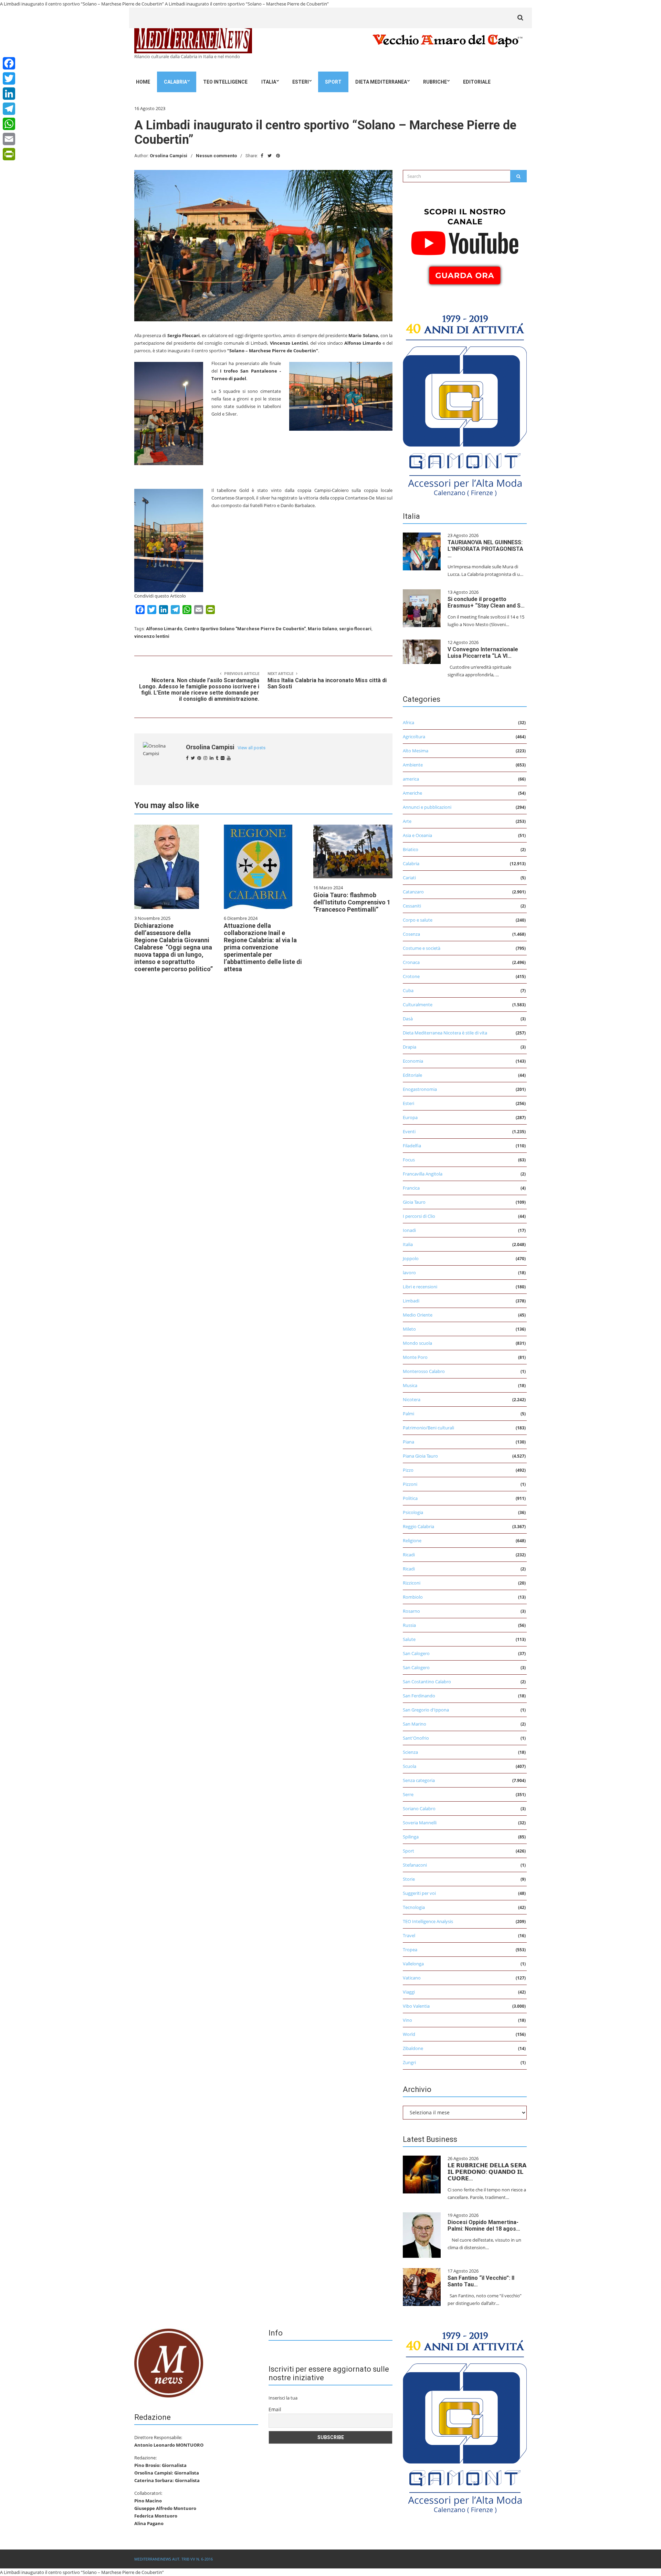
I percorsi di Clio (419, 1216)
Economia (413, 1061)
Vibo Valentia (416, 2006)
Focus (409, 1160)
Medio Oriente (418, 1315)
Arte (407, 821)
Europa (410, 1117)
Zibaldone (413, 2048)
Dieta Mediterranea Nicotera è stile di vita (445, 1033)
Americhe (412, 793)
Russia (409, 1625)
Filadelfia (412, 1146)
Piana (408, 1442)
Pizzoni (410, 1484)
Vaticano (412, 1978)
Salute (409, 1639)
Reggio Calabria (418, 1526)
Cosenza (411, 934)
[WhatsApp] (9, 124)
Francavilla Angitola (423, 1174)
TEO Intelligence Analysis (428, 1921)
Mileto (409, 1329)
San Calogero (416, 1653)
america (411, 779)
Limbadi (411, 1301)
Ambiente (413, 765)
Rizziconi (412, 1583)
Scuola (410, 1766)
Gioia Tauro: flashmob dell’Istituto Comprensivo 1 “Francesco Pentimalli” (352, 902)
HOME (143, 82)
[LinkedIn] (9, 94)
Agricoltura (414, 737)
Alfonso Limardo (164, 629)
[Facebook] (9, 63)
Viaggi (409, 1992)
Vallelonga (413, 1964)
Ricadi (409, 1555)
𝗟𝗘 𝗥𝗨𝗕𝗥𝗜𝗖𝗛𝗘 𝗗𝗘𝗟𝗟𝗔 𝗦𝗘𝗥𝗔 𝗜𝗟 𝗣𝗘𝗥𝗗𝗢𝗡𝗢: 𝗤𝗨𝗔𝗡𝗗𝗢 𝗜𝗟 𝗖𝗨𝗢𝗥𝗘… (487, 2172)
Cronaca (411, 962)
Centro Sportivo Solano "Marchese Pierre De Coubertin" (245, 629)
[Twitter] (9, 78)
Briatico (411, 849)
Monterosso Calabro (424, 1371)
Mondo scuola (417, 1343)
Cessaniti (412, 906)
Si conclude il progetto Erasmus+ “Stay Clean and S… (486, 602)
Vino (407, 2020)
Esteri (301, 82)
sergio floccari (355, 629)
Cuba (408, 990)
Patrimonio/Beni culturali (428, 1428)
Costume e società (422, 948)
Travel (409, 1935)
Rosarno (411, 1611)
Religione (412, 1541)
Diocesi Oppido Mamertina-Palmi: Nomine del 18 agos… (484, 2225)
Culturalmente (418, 1005)
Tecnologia (414, 1907)
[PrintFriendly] (9, 154)
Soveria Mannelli (420, 1823)
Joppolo (411, 1258)
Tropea (410, 1950)
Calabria (175, 82)
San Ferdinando (419, 1696)
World (409, 2034)
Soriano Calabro (419, 1808)
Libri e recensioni (420, 1287)
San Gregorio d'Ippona (426, 1710)
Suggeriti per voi (419, 1893)
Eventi (409, 1131)
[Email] (9, 139)
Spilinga (411, 1837)
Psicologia (413, 1512)
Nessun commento (216, 156)
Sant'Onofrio (416, 1738)
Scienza (410, 1752)
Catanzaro (413, 892)
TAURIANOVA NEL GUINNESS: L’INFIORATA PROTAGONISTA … (485, 549)
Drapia (410, 1047)
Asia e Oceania (417, 835)
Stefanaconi (415, 1865)
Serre (408, 1794)
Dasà (408, 1019)
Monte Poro (415, 1357)
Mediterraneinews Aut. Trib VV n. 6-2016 (174, 2559)
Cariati (409, 878)
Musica (410, 1385)
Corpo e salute (418, 920)
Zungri (409, 2062)
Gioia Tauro (414, 1202)
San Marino (415, 1724)
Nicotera (412, 1399)
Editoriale (477, 82)
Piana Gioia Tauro (420, 1456)
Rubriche (435, 82)
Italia (269, 82)
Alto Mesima (416, 751)
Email (275, 2409)
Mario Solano (322, 629)
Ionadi (409, 1230)
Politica (410, 1498)
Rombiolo (413, 1597)
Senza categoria (419, 1780)
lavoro (409, 1273)
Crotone (411, 976)
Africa (408, 722)
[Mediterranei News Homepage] (169, 2362)
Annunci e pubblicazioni (427, 807)
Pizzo (408, 1470)
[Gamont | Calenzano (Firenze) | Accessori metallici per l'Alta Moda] (465, 404)
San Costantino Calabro (427, 1682)
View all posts (251, 748)
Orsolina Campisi (169, 156)
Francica (411, 1188)
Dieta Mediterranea (381, 82)
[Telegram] (9, 109)
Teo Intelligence (225, 82)
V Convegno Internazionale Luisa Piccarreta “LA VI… (483, 653)
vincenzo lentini (152, 636)
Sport (333, 82)
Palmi (408, 1414)
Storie (409, 1879)
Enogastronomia (420, 1089)
